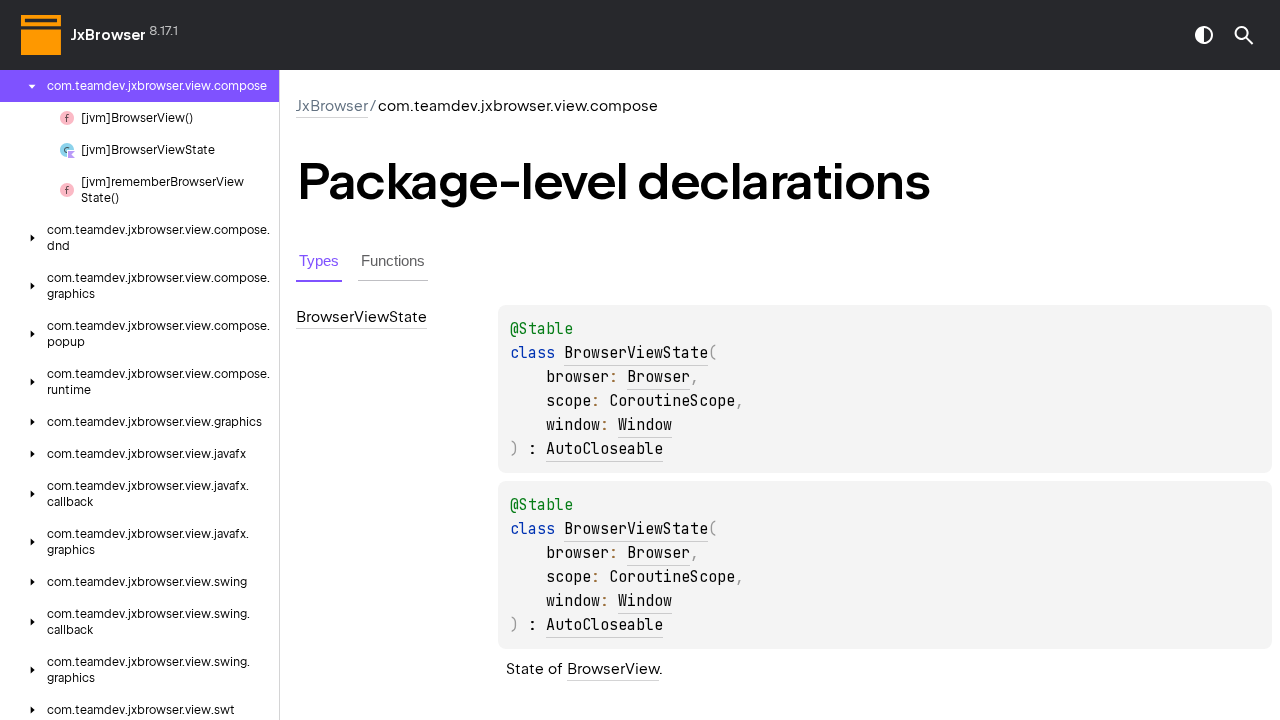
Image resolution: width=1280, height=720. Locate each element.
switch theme (1204, 35)
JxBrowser (108, 35)
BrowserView (613, 669)
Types (319, 260)
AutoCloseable (604, 449)
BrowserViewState (636, 353)
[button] (1244, 35)
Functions (393, 260)
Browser (658, 377)
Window (645, 425)
